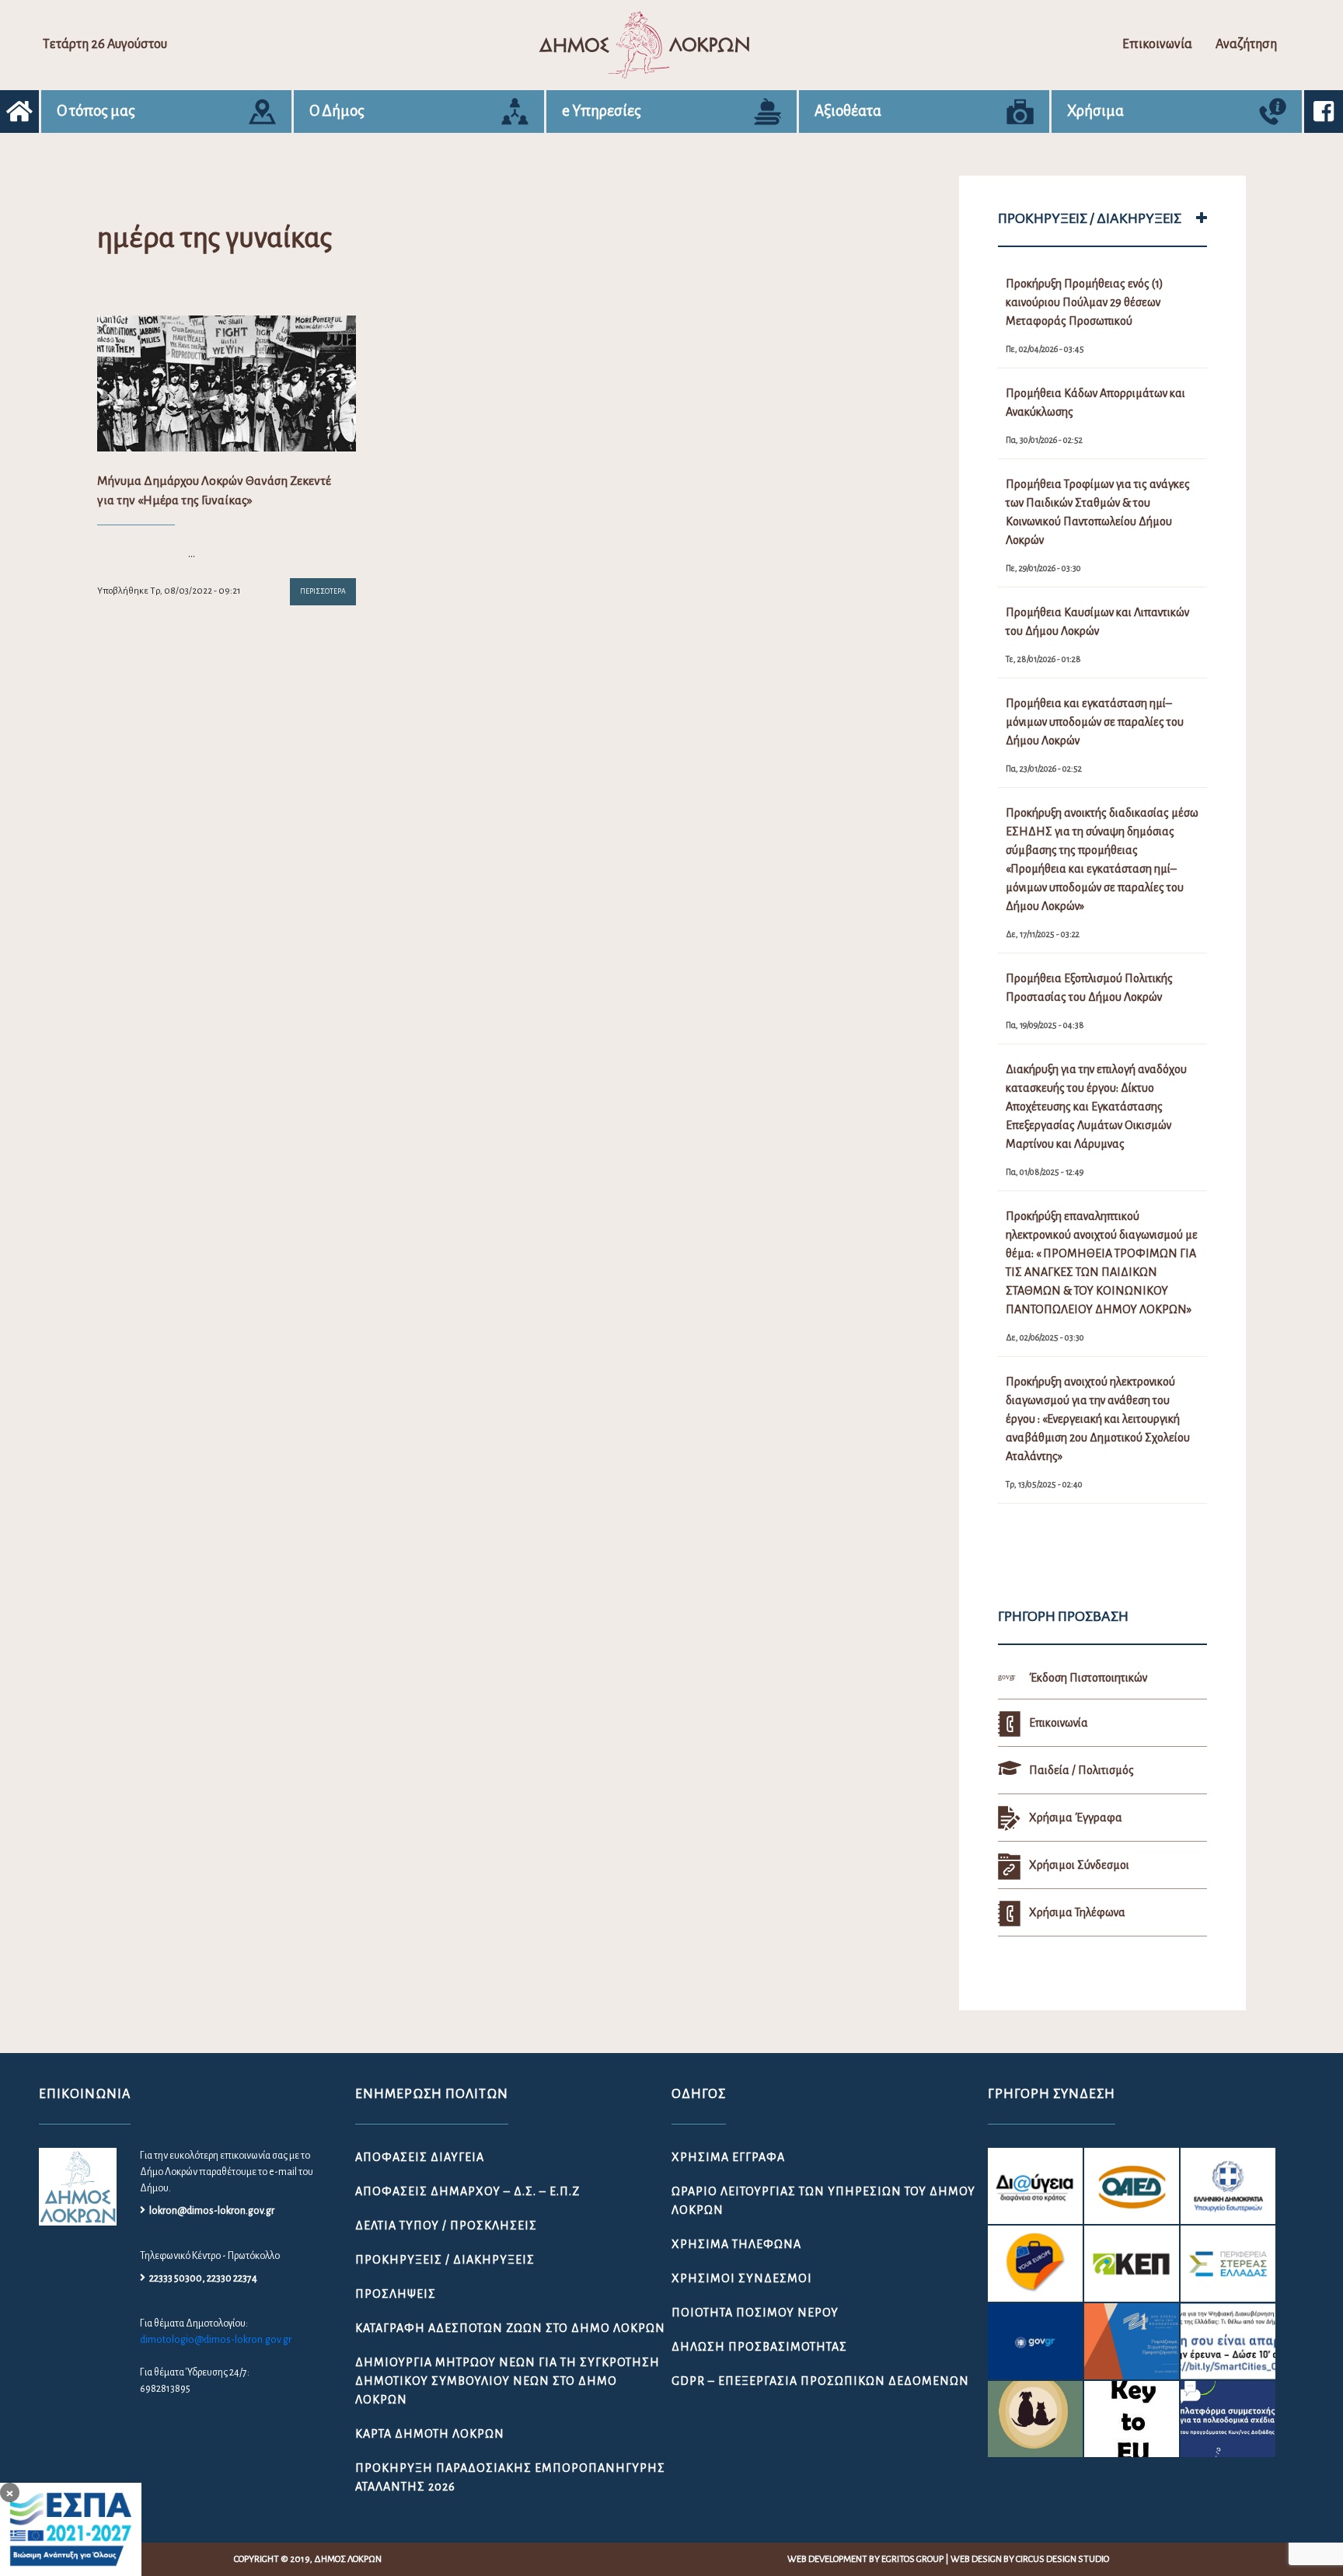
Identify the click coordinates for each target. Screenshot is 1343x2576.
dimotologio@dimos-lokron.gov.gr (216, 2340)
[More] (1202, 218)
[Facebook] (1324, 112)
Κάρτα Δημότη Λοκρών (430, 2434)
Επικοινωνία (1157, 44)
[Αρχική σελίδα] (19, 112)
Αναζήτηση (1246, 44)
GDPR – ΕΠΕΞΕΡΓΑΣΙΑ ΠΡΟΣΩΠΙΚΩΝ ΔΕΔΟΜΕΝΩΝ (820, 2381)
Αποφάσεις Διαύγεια (420, 2157)
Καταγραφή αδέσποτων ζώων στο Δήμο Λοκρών (510, 2328)
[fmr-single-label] (1035, 2186)
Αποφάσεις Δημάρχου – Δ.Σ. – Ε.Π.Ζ (467, 2191)
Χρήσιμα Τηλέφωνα (736, 2244)
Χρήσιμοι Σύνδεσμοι (742, 2278)
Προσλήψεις (396, 2294)
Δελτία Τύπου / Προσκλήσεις (446, 2226)
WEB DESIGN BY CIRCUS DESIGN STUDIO (1030, 2559)
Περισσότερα (323, 591)
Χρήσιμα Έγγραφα (728, 2157)
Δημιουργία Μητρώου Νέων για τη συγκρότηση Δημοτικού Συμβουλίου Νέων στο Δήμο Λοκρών (508, 2381)
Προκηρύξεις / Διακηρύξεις (445, 2260)
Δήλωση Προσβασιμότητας (759, 2347)
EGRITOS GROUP (912, 2559)
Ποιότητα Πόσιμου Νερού (755, 2313)
